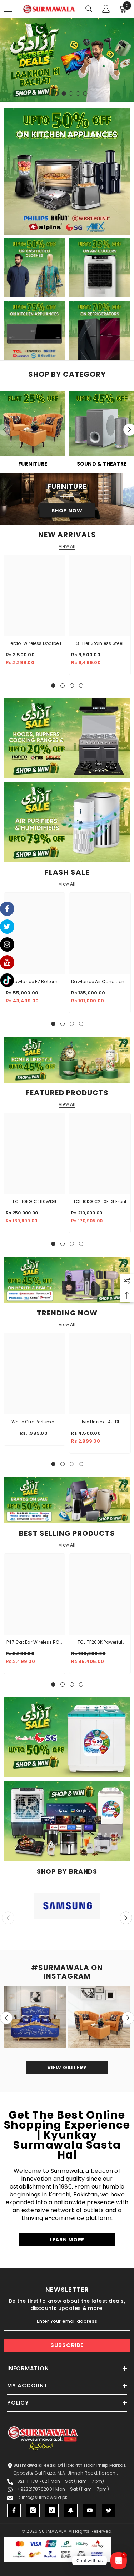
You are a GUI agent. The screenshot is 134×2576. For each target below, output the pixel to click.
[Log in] (106, 9)
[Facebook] (14, 2510)
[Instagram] (33, 2510)
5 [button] (78, 94)
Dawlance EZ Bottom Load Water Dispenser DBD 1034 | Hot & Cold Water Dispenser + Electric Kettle (34, 982)
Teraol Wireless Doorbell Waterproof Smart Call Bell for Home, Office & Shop (34, 644)
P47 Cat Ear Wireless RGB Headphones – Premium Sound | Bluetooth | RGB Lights (34, 1643)
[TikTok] (52, 2510)
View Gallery (67, 2068)
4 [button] (71, 94)
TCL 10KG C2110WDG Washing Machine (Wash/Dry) (34, 1202)
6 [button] (85, 94)
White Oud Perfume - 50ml (35, 1422)
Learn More (67, 2240)
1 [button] (50, 94)
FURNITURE (33, 464)
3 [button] (64, 94)
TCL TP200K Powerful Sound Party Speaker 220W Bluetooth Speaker (100, 1643)
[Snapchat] (71, 2510)
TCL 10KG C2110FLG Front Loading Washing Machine (100, 1202)
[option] (67, 60)
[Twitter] (109, 2510)
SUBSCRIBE (67, 2345)
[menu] (8, 9)
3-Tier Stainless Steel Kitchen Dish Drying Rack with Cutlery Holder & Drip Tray (100, 644)
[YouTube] (90, 2510)
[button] (126, 1918)
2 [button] (57, 94)
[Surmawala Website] (33, 426)
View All (67, 546)
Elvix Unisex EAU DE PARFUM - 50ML (100, 1422)
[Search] (89, 9)
